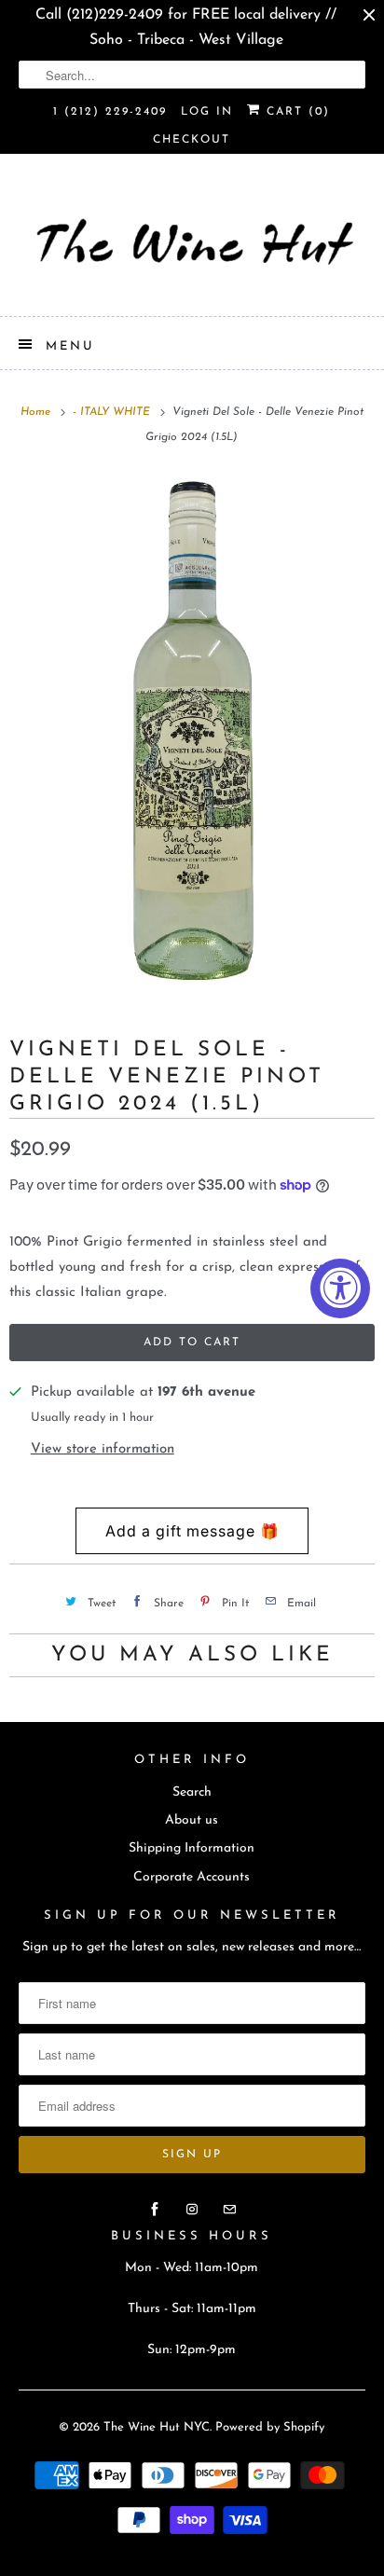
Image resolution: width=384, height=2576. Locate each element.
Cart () (295, 112)
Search (192, 1792)
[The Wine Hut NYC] (192, 242)
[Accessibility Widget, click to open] (340, 1288)
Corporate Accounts (192, 1877)
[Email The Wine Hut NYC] (229, 2210)
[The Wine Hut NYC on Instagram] (192, 2210)
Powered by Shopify (270, 2427)
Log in (207, 112)
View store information (103, 1449)
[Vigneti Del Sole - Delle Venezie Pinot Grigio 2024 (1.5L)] (192, 734)
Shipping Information (192, 1848)
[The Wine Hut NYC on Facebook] (155, 2210)
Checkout (192, 140)
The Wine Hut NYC (157, 2427)
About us (192, 1820)
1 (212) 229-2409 (110, 112)
